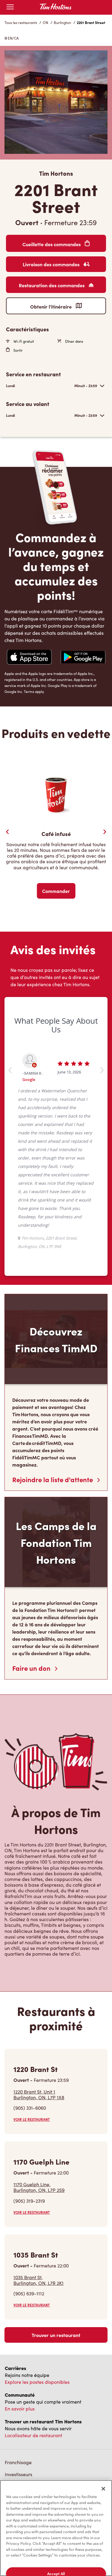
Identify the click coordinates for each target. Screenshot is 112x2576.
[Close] (103, 2489)
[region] (56, 2528)
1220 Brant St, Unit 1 (39, 2094)
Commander (56, 891)
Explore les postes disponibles (37, 2382)
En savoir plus (20, 2409)
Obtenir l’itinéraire (52, 306)
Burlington (62, 22)
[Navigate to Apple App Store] (29, 658)
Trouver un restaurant (56, 2335)
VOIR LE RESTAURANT (32, 2119)
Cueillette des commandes (52, 244)
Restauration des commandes (52, 285)
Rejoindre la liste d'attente (53, 1479)
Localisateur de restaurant (33, 2435)
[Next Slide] (105, 832)
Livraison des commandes (52, 264)
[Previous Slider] (7, 832)
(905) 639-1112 (29, 2293)
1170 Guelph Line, (39, 2187)
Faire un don (32, 1668)
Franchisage (18, 2462)
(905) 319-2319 (29, 2201)
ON (45, 22)
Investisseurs (19, 2474)
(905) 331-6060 (30, 2108)
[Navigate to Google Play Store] (83, 658)
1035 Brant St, (39, 2280)
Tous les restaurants (21, 22)
